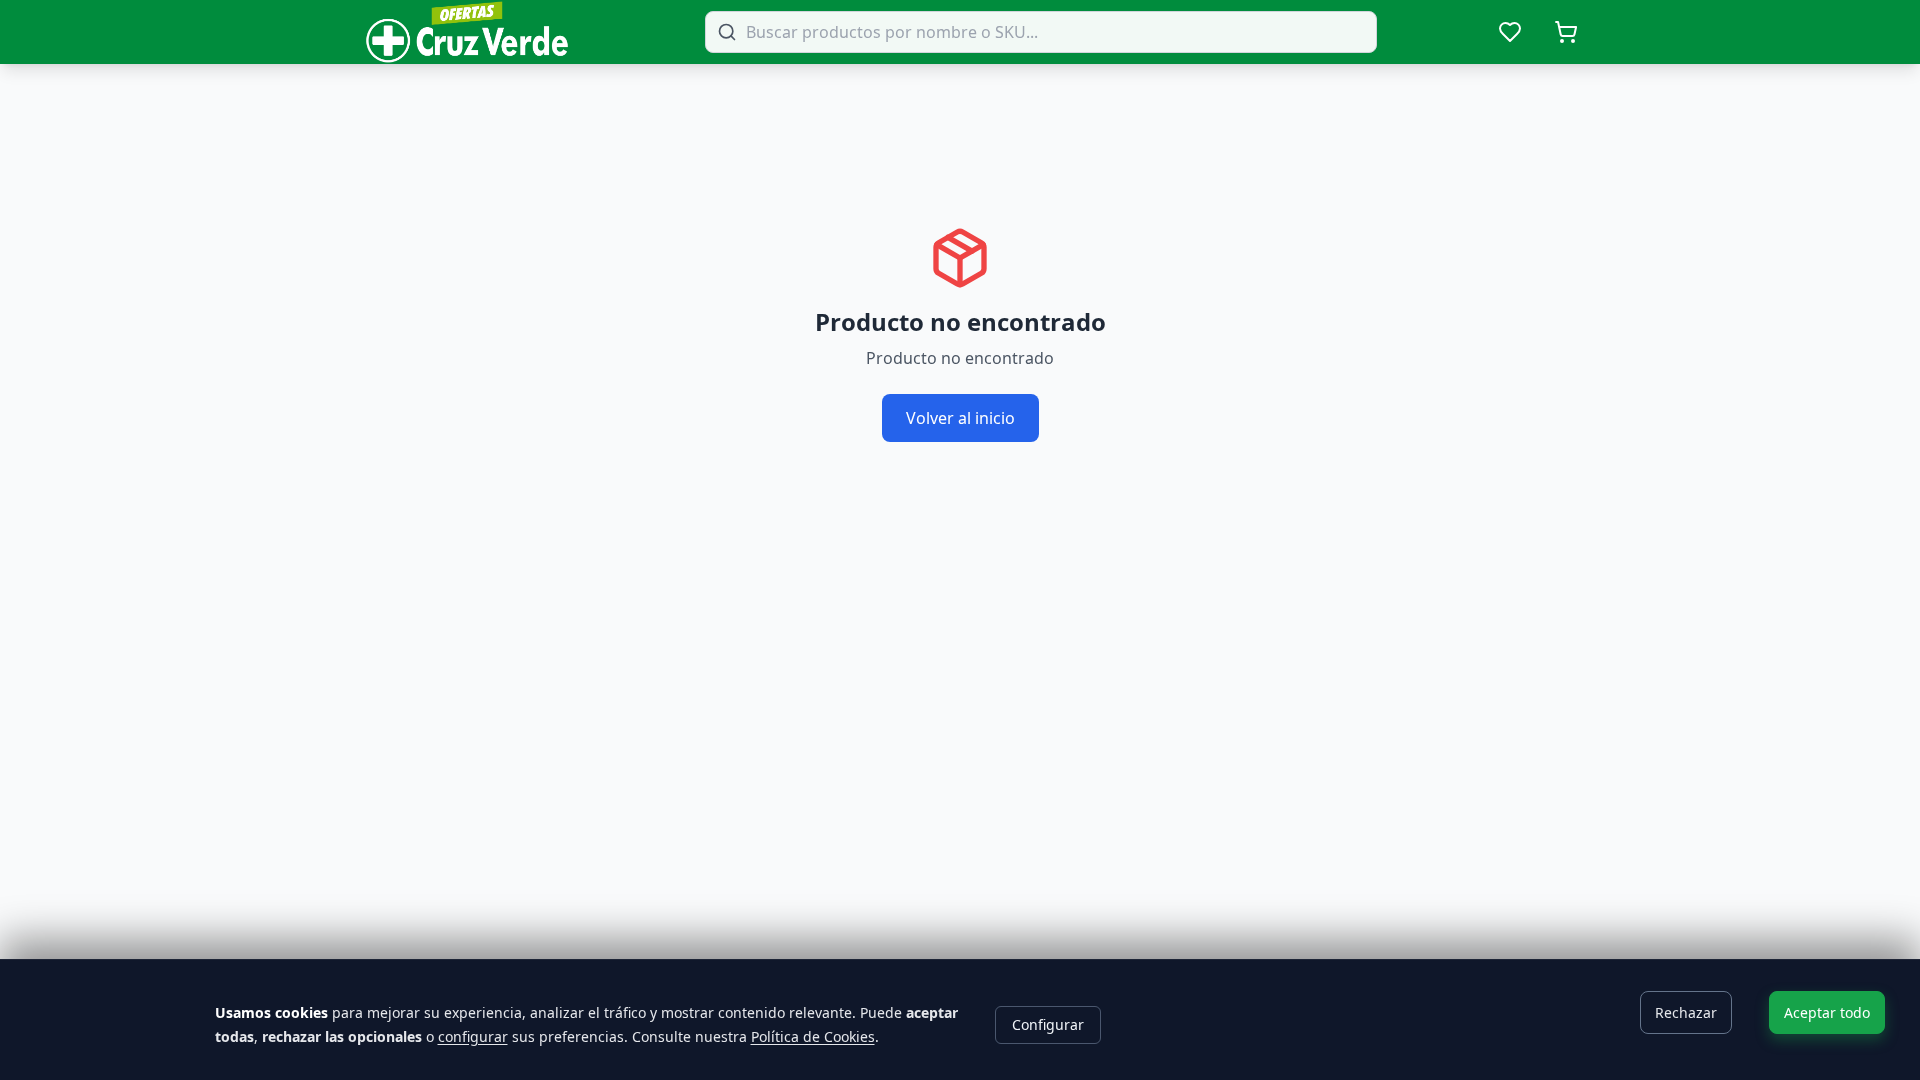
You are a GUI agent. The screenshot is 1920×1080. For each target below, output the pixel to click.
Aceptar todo (1827, 1012)
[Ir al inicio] (467, 32)
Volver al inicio (960, 418)
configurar (473, 1036)
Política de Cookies (813, 1036)
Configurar (1048, 1024)
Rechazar (1686, 1012)
